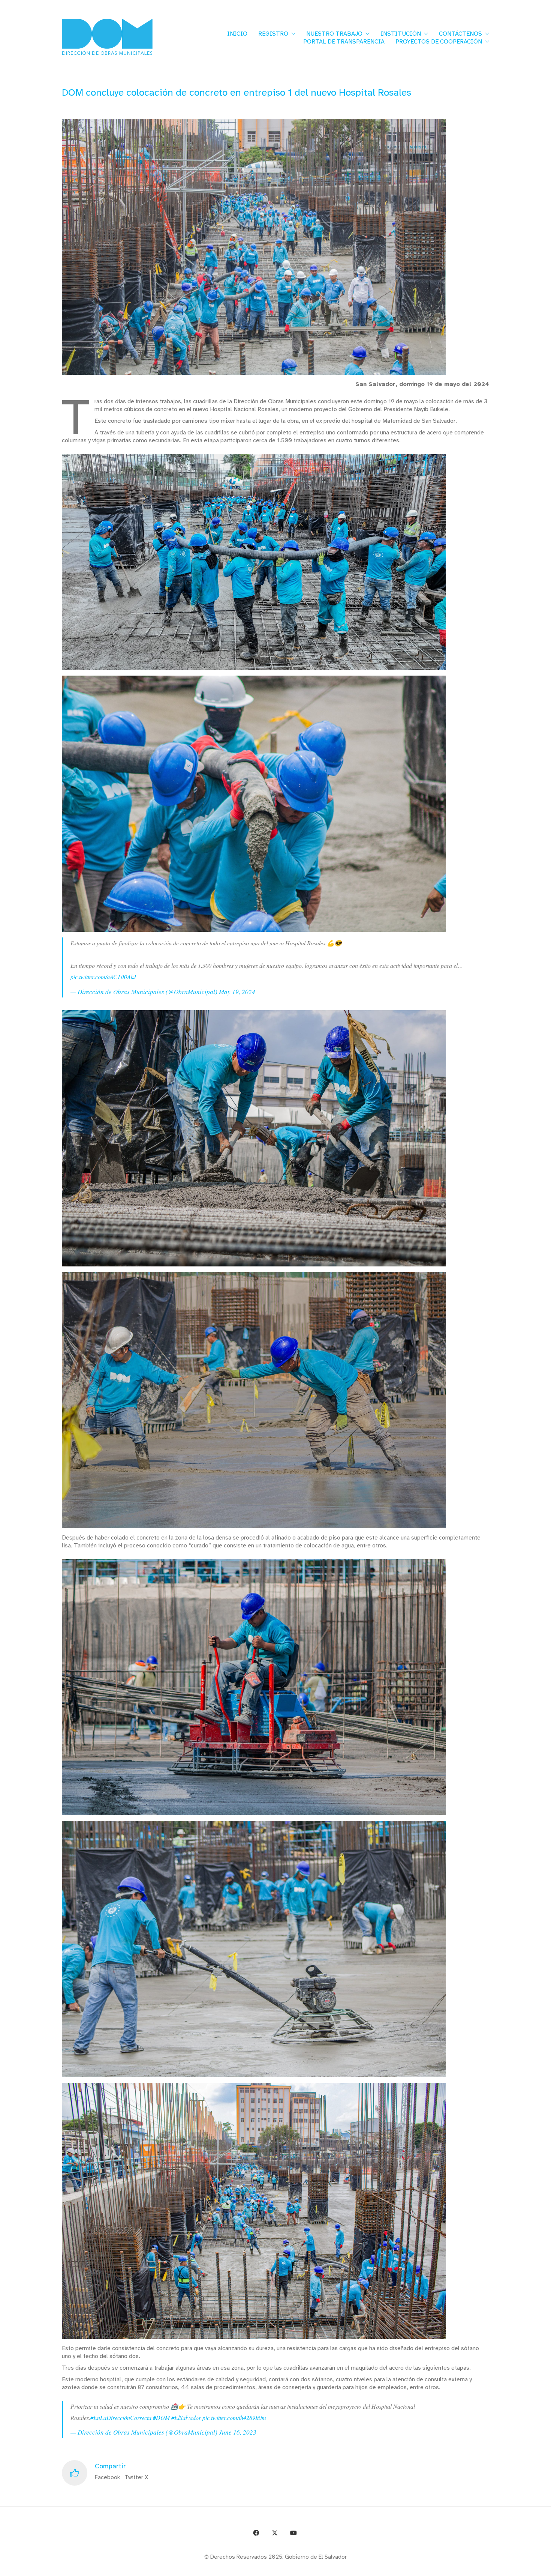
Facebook (107, 2477)
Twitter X (136, 2477)
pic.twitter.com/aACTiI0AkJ (103, 977)
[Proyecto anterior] (509, 2568)
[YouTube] (293, 2533)
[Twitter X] (275, 2533)
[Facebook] (256, 2533)
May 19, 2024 (237, 992)
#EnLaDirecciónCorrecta (121, 2418)
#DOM (161, 2418)
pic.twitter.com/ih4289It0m (234, 2418)
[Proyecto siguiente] (543, 2568)
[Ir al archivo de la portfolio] (526, 2568)
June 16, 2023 (238, 2432)
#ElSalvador (186, 2418)
